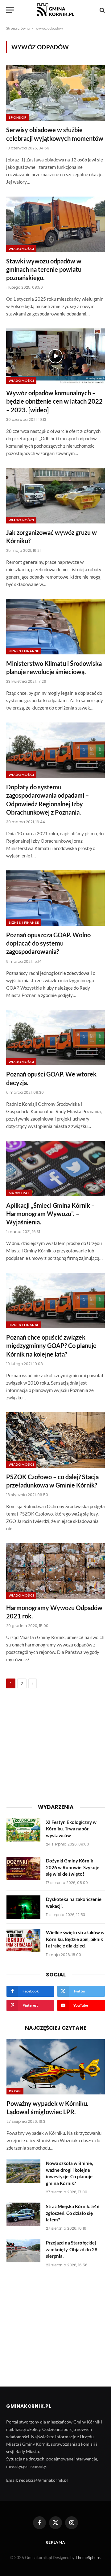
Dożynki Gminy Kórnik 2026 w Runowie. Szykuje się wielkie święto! (73, 1867)
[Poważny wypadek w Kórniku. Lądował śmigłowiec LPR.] (56, 2067)
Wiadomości (21, 249)
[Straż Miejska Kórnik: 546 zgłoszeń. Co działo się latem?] (23, 2214)
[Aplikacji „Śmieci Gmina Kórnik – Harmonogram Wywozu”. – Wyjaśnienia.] (55, 1169)
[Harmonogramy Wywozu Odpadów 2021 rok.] (55, 1571)
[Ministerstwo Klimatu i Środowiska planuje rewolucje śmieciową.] (55, 627)
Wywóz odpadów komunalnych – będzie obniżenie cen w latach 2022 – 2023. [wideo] (54, 401)
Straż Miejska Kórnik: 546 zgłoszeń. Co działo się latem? (73, 2213)
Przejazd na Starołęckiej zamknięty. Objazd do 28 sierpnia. (72, 2249)
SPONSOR (18, 117)
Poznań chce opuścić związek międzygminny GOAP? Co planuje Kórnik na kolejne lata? (51, 1345)
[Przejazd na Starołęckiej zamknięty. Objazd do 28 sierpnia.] (23, 2251)
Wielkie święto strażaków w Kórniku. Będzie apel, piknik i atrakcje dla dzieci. (75, 1939)
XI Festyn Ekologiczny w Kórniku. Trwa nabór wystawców (71, 1829)
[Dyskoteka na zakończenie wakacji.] (23, 1907)
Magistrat (19, 1193)
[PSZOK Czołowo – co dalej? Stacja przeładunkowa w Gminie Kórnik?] (55, 1440)
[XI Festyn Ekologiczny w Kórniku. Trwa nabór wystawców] (23, 1830)
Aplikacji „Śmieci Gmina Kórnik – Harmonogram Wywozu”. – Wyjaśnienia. (50, 1214)
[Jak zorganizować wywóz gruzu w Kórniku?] (55, 496)
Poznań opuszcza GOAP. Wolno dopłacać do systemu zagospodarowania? (48, 943)
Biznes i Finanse (24, 651)
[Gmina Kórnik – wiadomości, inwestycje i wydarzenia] (55, 10)
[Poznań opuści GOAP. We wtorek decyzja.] (55, 1038)
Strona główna (18, 28)
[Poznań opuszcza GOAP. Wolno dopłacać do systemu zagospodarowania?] (55, 898)
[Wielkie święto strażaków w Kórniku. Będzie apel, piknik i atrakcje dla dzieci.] (23, 1940)
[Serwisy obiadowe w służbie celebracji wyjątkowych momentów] (55, 93)
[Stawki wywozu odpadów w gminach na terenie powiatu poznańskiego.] (55, 224)
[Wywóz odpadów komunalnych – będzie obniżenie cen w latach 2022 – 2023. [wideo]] (55, 356)
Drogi (15, 2091)
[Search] (102, 10)
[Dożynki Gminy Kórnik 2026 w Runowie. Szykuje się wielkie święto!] (23, 1869)
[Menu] (10, 10)
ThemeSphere (88, 2558)
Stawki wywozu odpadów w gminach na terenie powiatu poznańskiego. (44, 269)
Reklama (55, 2542)
